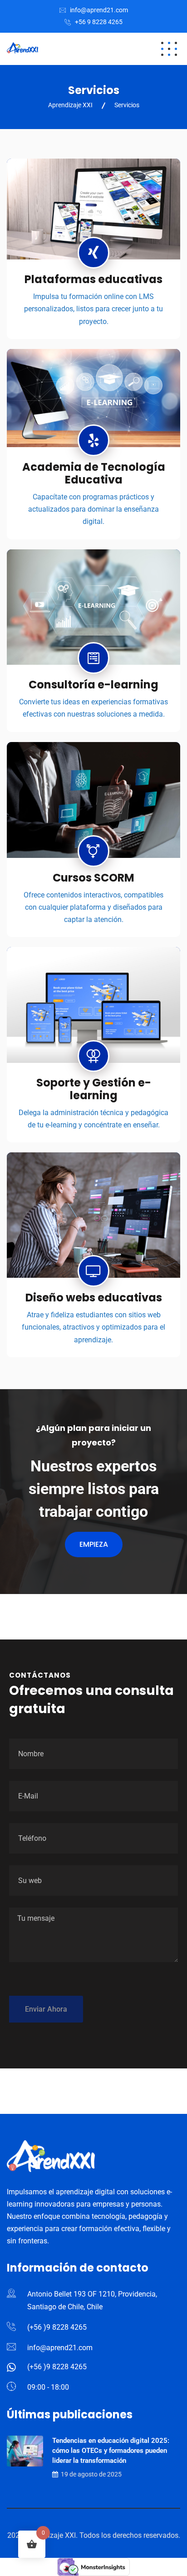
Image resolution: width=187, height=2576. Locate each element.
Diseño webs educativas (94, 1298)
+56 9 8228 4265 (99, 22)
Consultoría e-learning (93, 685)
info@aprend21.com (99, 10)
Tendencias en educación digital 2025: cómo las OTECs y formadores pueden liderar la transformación (111, 2451)
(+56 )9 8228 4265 (57, 2327)
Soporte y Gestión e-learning (94, 1089)
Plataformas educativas (93, 279)
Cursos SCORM (93, 878)
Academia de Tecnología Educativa (94, 473)
